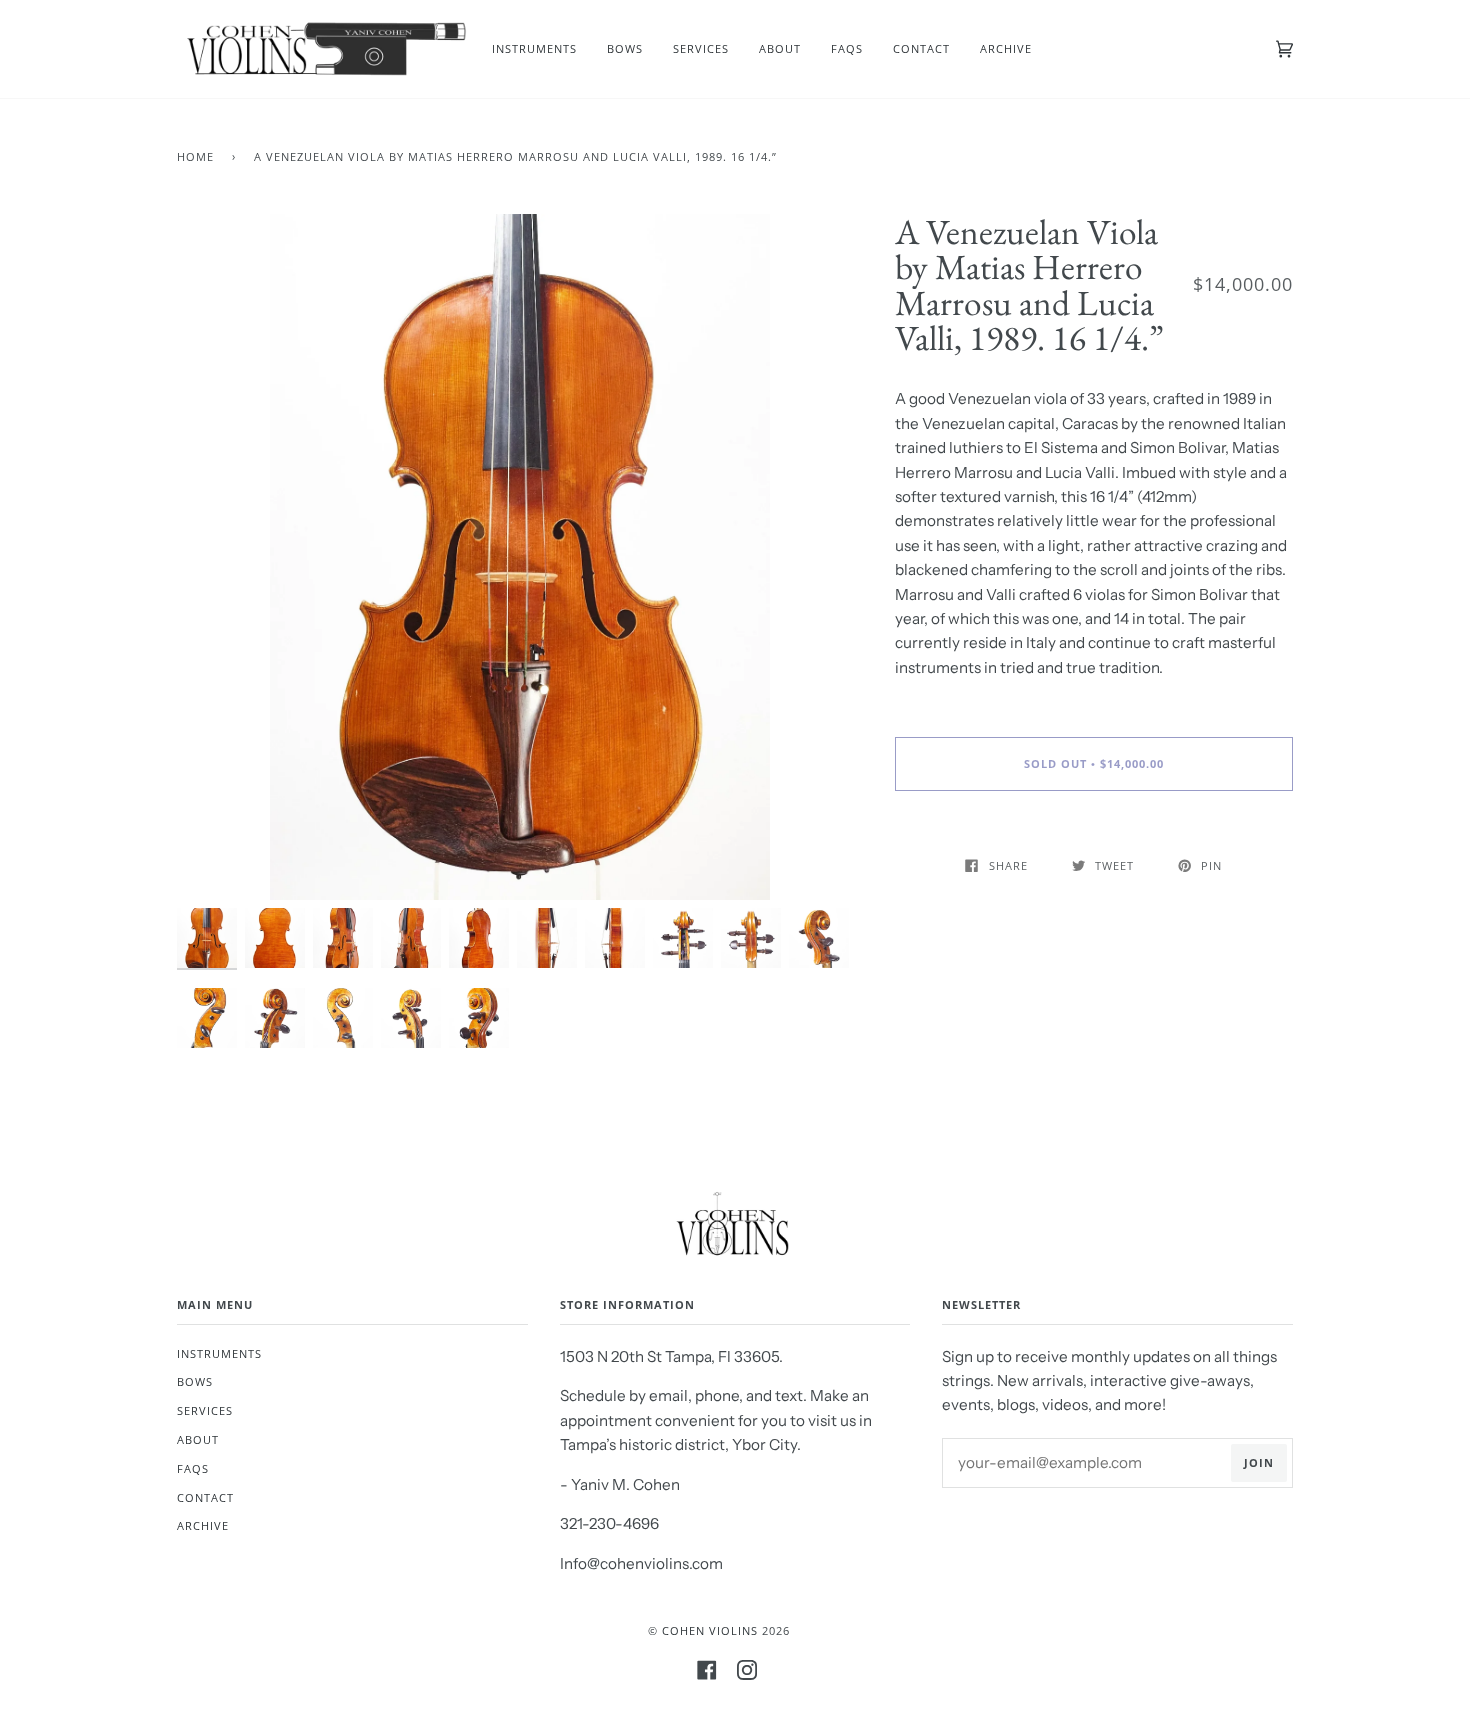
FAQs (193, 1468)
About (198, 1439)
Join (1259, 1462)
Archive (203, 1525)
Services (205, 1410)
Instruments (219, 1353)
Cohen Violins (710, 1630)
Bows (195, 1381)
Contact (205, 1497)
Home (195, 156)
